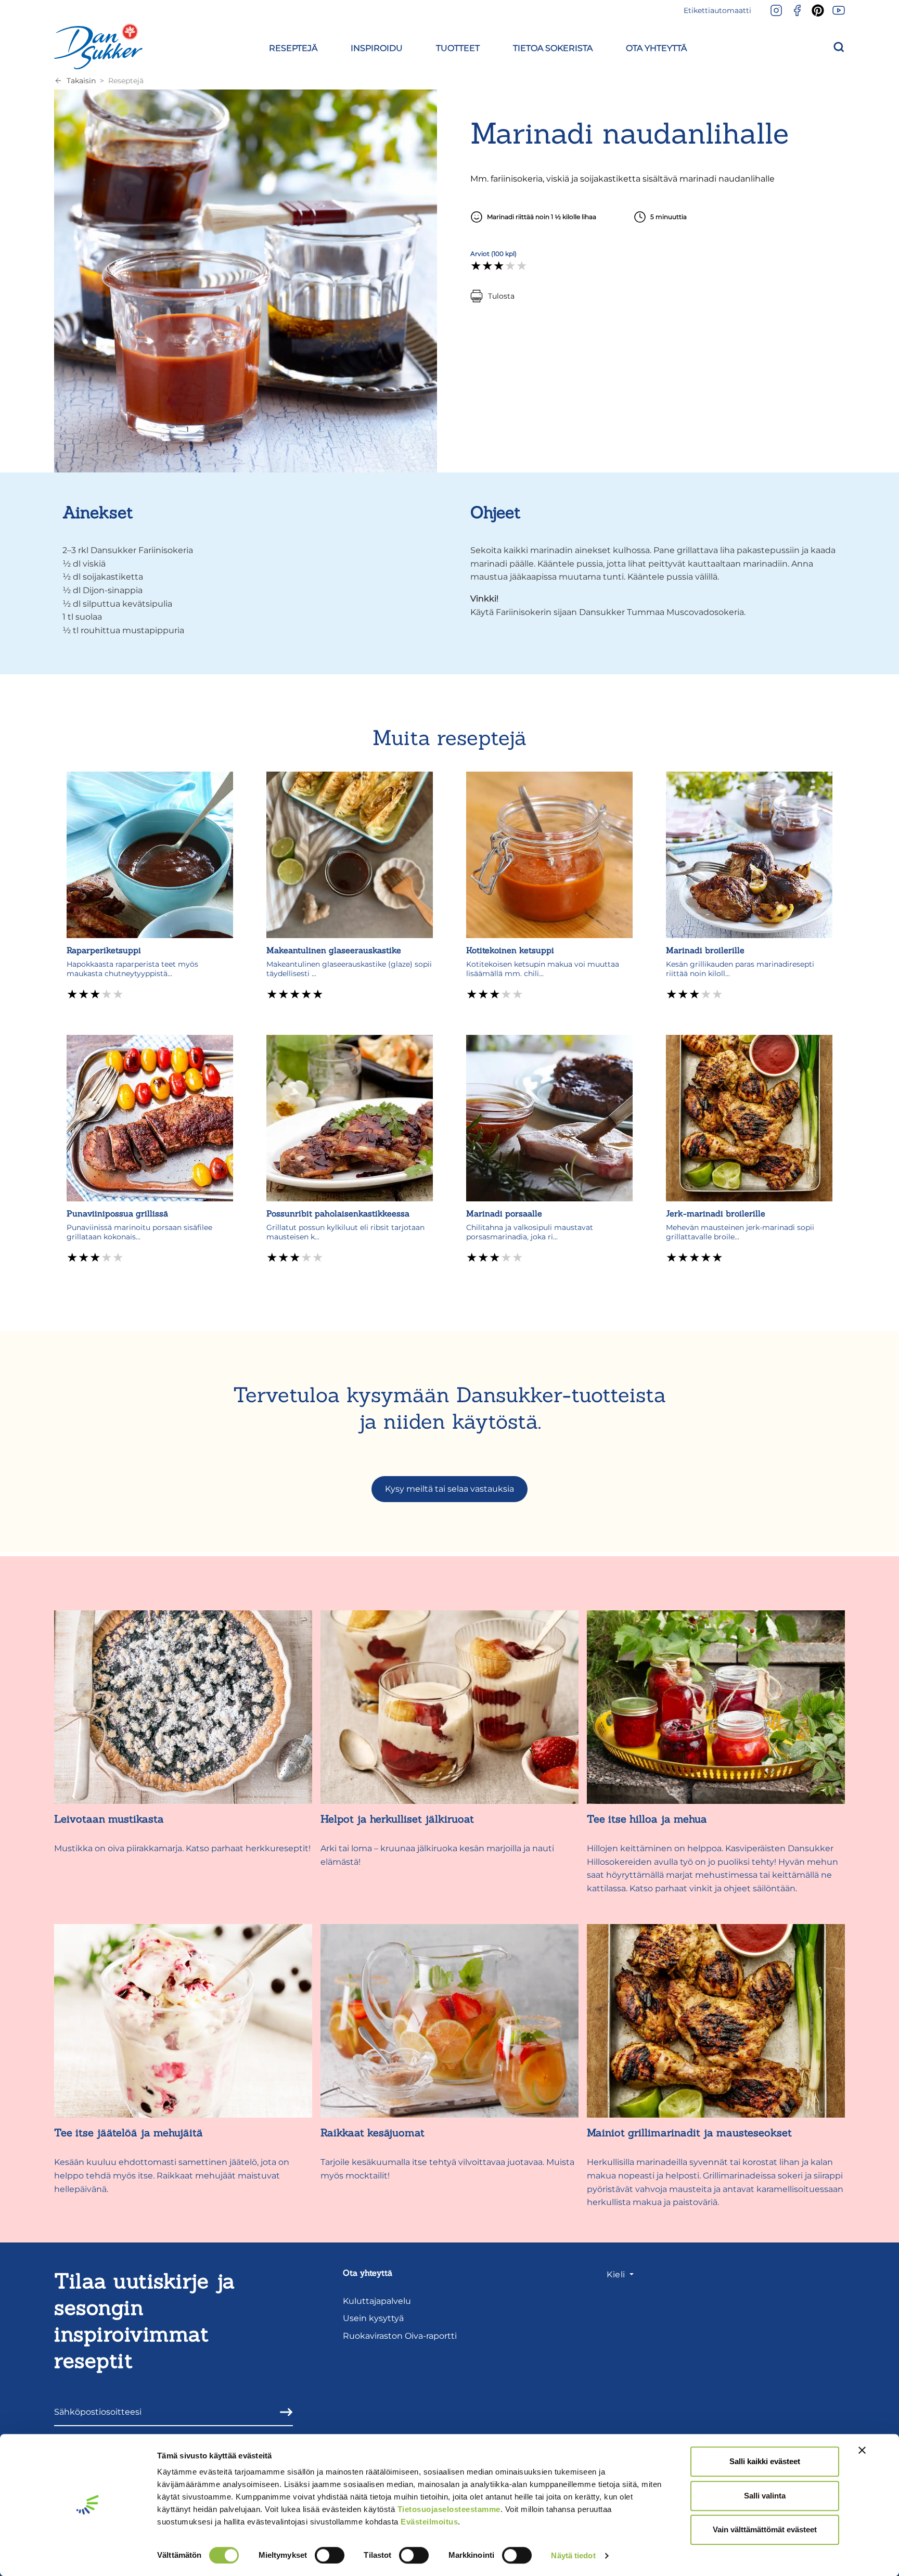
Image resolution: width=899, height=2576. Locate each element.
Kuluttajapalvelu (377, 2301)
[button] (293, 47)
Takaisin (81, 81)
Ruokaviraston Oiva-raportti (400, 2336)
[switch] (330, 2555)
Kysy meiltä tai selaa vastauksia (449, 1489)
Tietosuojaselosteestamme (449, 2509)
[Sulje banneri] (862, 2450)
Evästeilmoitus (429, 2522)
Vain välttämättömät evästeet (765, 2529)
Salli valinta (765, 2496)
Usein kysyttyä (373, 2318)
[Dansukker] (98, 46)
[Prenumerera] (283, 2412)
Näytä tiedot (573, 2555)
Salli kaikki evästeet (765, 2461)
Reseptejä (126, 81)
